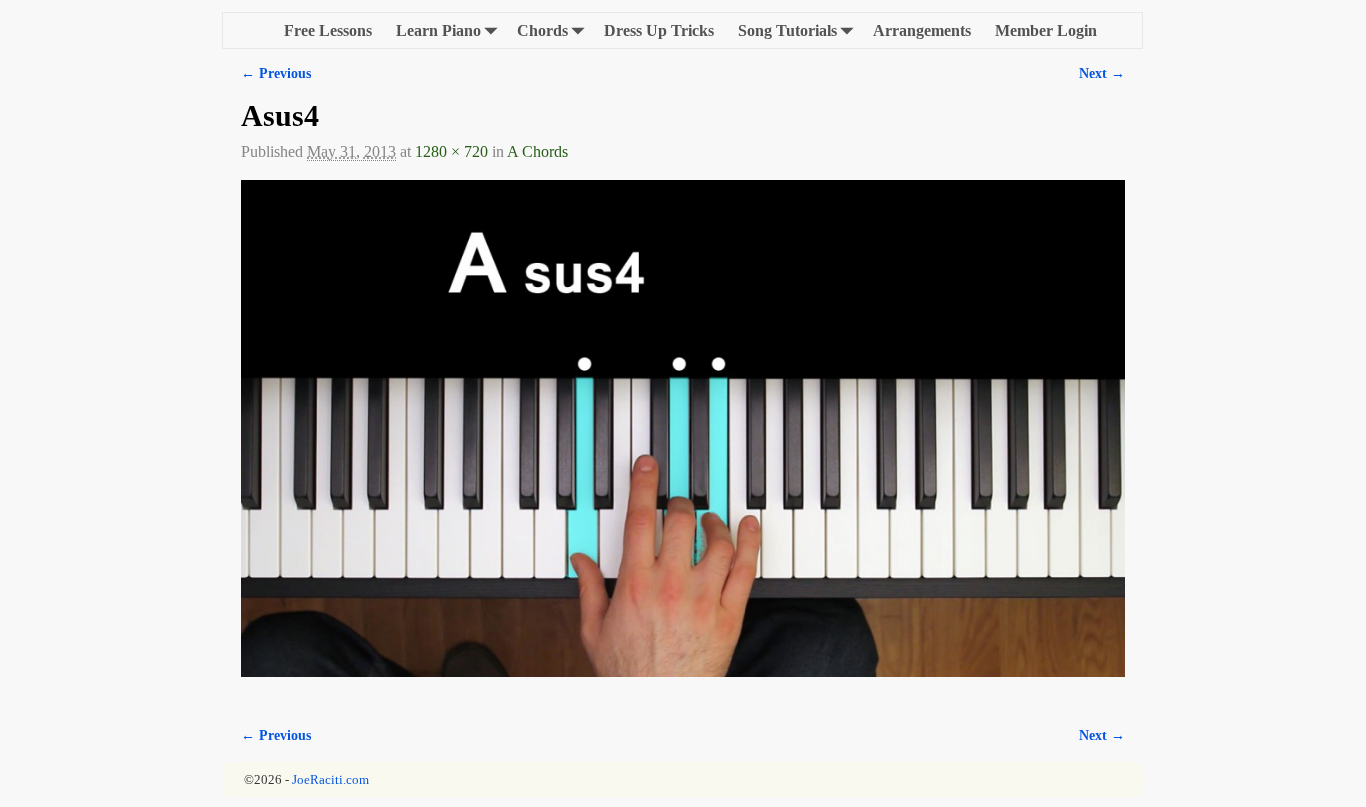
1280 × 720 (451, 151)
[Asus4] (682, 440)
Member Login (1046, 30)
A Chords (537, 151)
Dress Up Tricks (659, 30)
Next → (1102, 73)
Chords (542, 30)
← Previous (276, 73)
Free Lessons (328, 30)
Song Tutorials (787, 30)
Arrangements (922, 30)
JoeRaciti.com (330, 779)
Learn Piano (438, 30)
